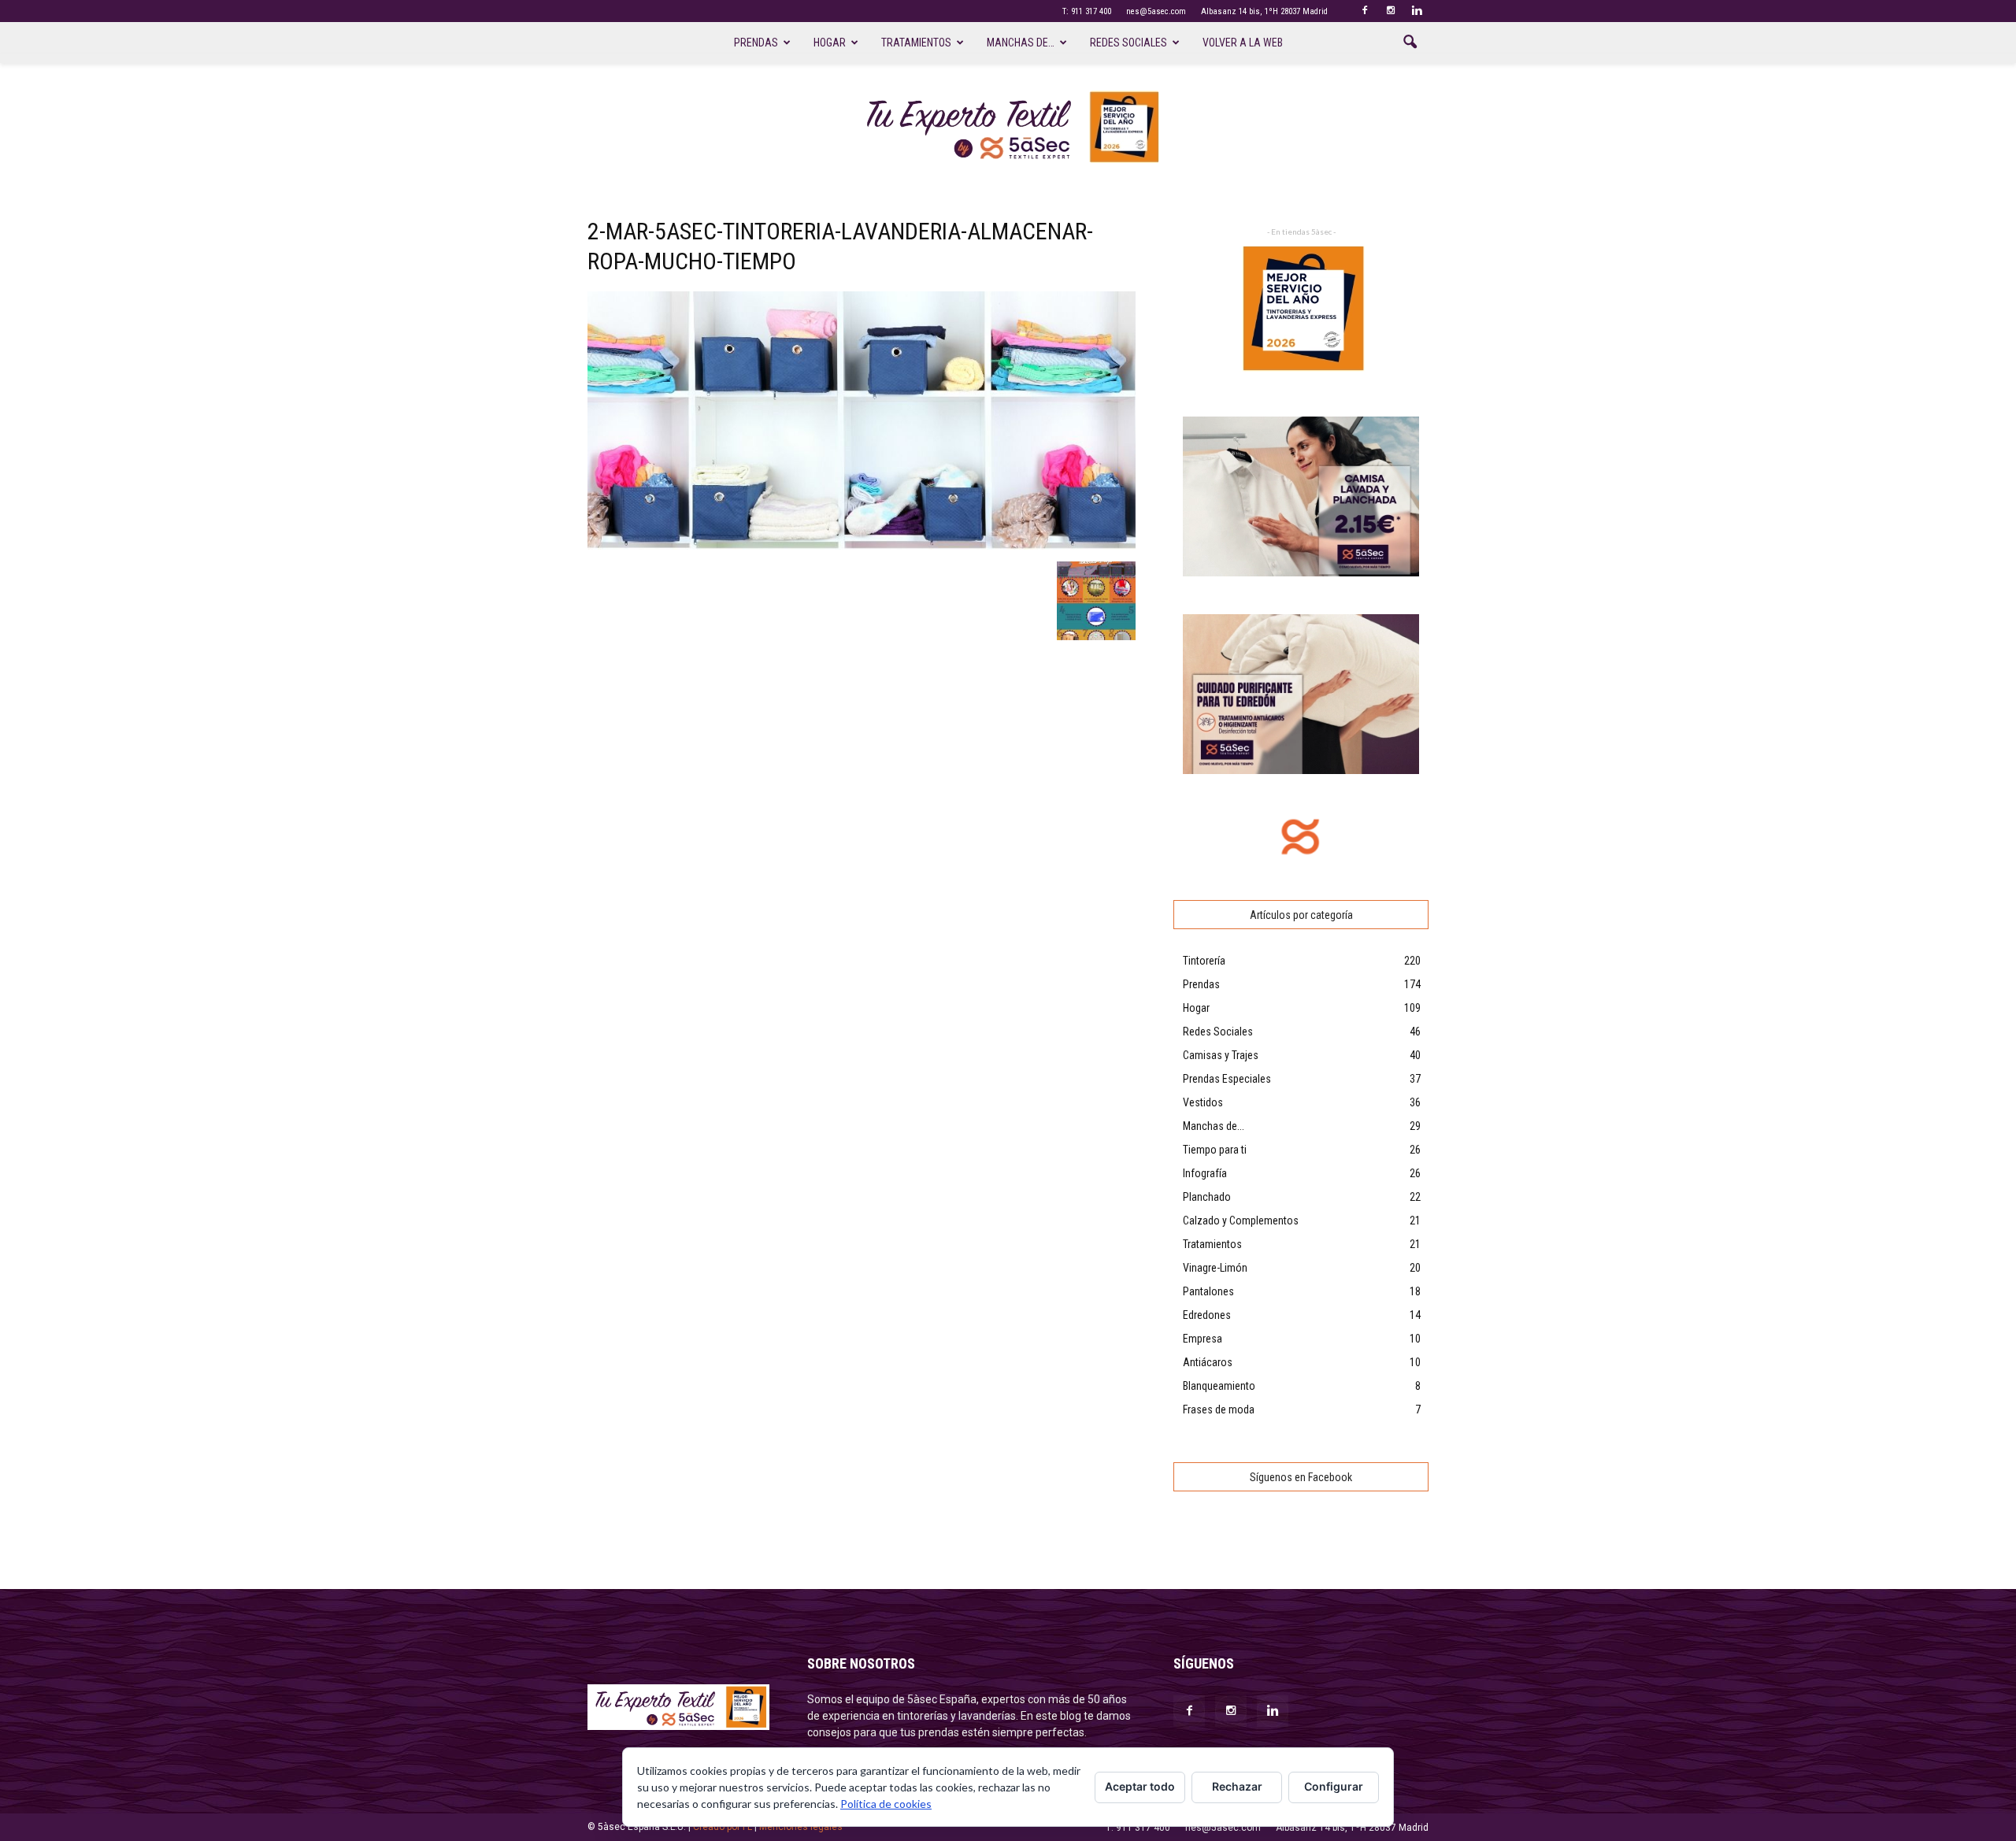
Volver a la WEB (1243, 43)
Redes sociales (1128, 43)
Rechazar (1237, 1786)
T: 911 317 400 (1087, 11)
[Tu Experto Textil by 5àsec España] (1008, 127)
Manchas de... (1214, 1126)
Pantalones (1208, 1291)
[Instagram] (1391, 11)
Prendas (756, 43)
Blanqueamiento (1219, 1386)
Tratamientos (916, 43)
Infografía (1205, 1173)
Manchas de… (1021, 43)
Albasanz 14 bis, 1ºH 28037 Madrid (1264, 11)
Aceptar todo (1140, 1786)
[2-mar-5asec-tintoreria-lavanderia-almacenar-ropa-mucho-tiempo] (862, 545)
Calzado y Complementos (1241, 1221)
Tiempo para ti (1215, 1150)
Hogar (830, 43)
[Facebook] (1365, 11)
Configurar (1334, 1786)
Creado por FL (723, 1827)
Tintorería (1204, 961)
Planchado (1207, 1197)
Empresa (1203, 1339)
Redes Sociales (1218, 1032)
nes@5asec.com (1156, 11)
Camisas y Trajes (1221, 1055)
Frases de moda (1219, 1409)
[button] (1410, 43)
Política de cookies (886, 1804)
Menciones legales (801, 1827)
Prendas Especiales (1227, 1079)
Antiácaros (1208, 1362)
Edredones (1207, 1315)
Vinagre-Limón (1215, 1268)
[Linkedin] (1417, 11)
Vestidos (1203, 1102)
